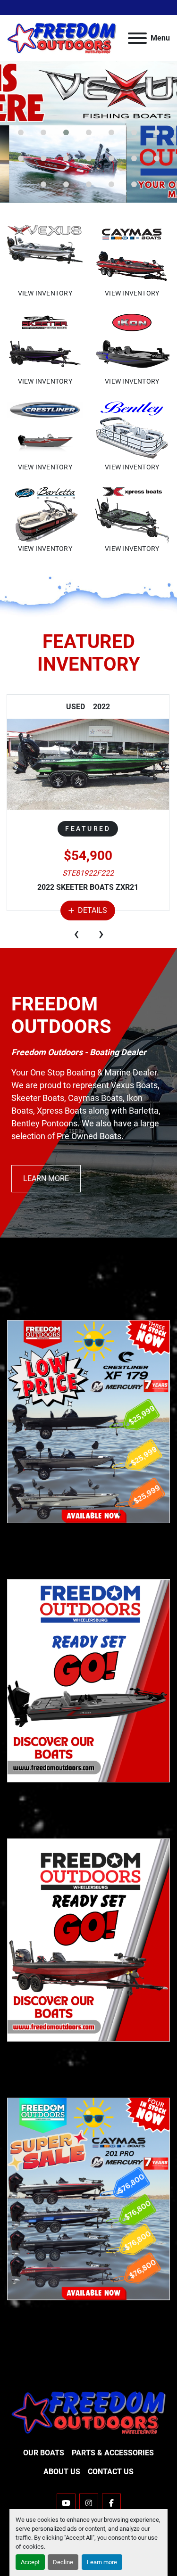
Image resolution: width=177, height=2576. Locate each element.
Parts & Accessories (113, 2453)
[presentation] (76, 934)
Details (93, 910)
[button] (21, 132)
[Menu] (137, 38)
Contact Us (111, 2472)
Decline (63, 2562)
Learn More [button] (46, 1178)
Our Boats (44, 2453)
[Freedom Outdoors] (88, 2412)
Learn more (102, 2562)
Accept (30, 2562)
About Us (62, 2472)
